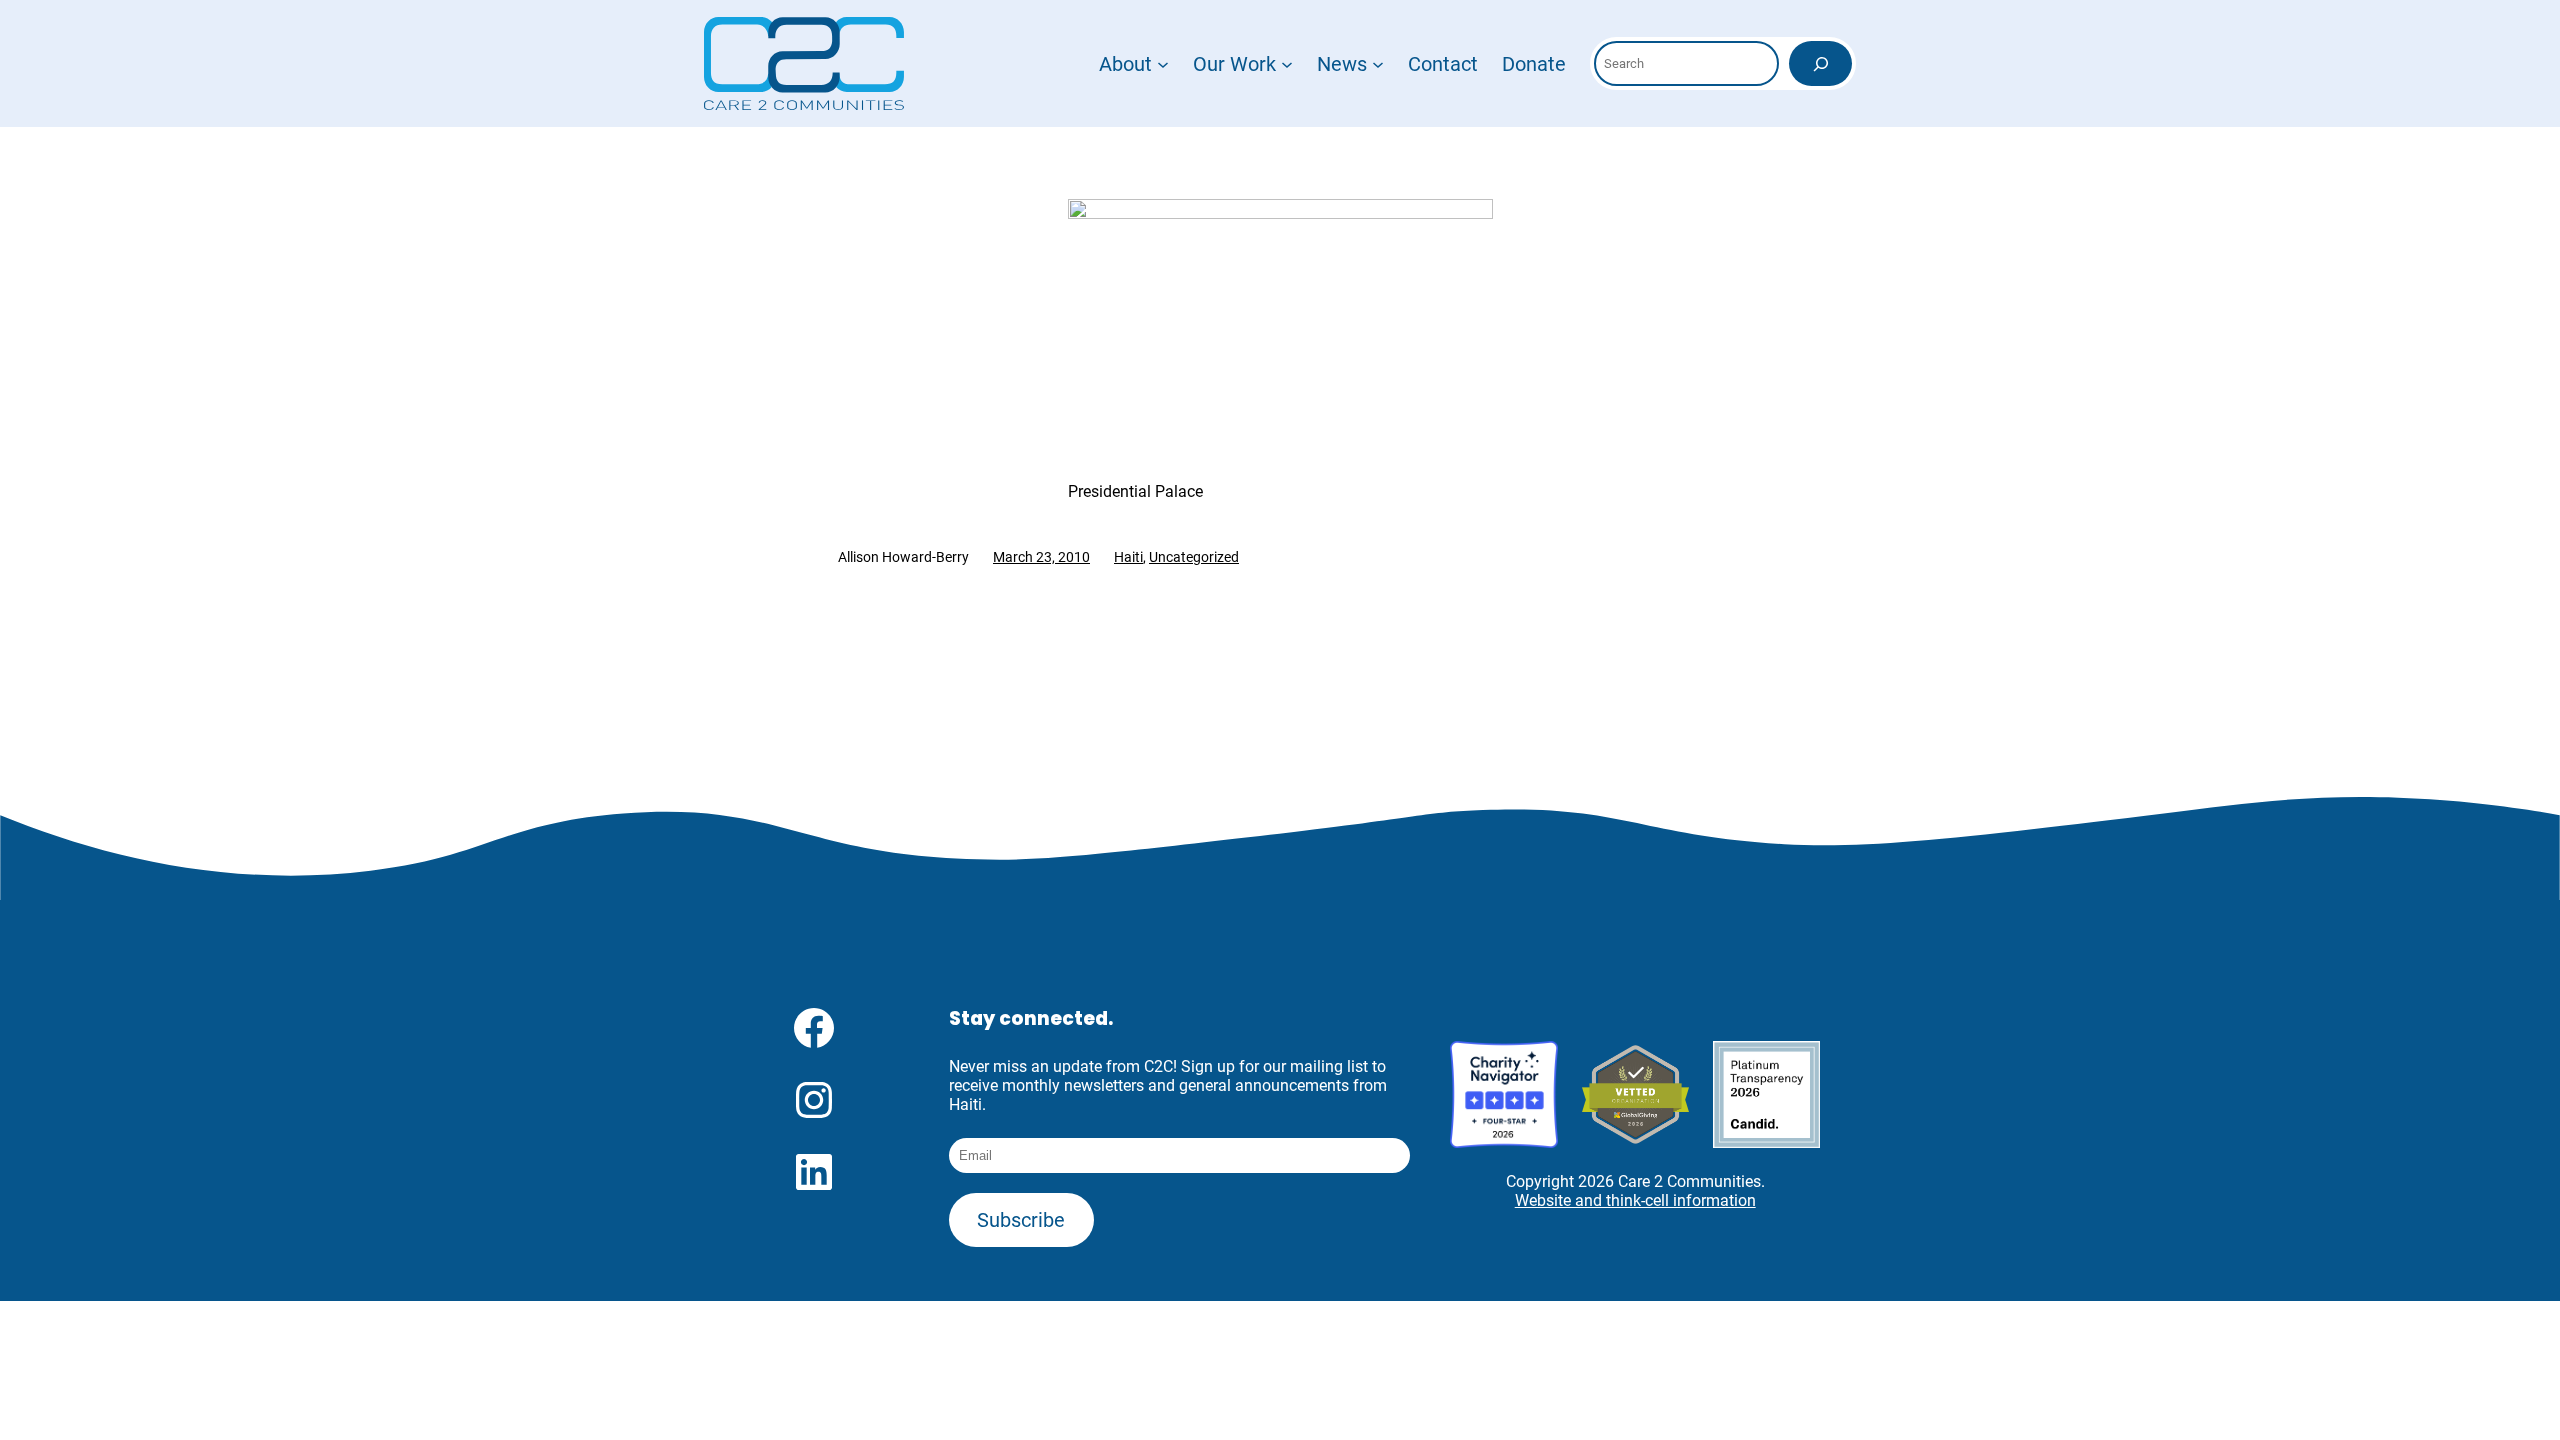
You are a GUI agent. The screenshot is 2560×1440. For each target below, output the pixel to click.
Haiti (1128, 557)
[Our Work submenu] (1287, 64)
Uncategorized (1194, 557)
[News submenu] (1378, 64)
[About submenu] (1163, 64)
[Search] (1820, 63)
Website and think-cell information (1635, 1200)
